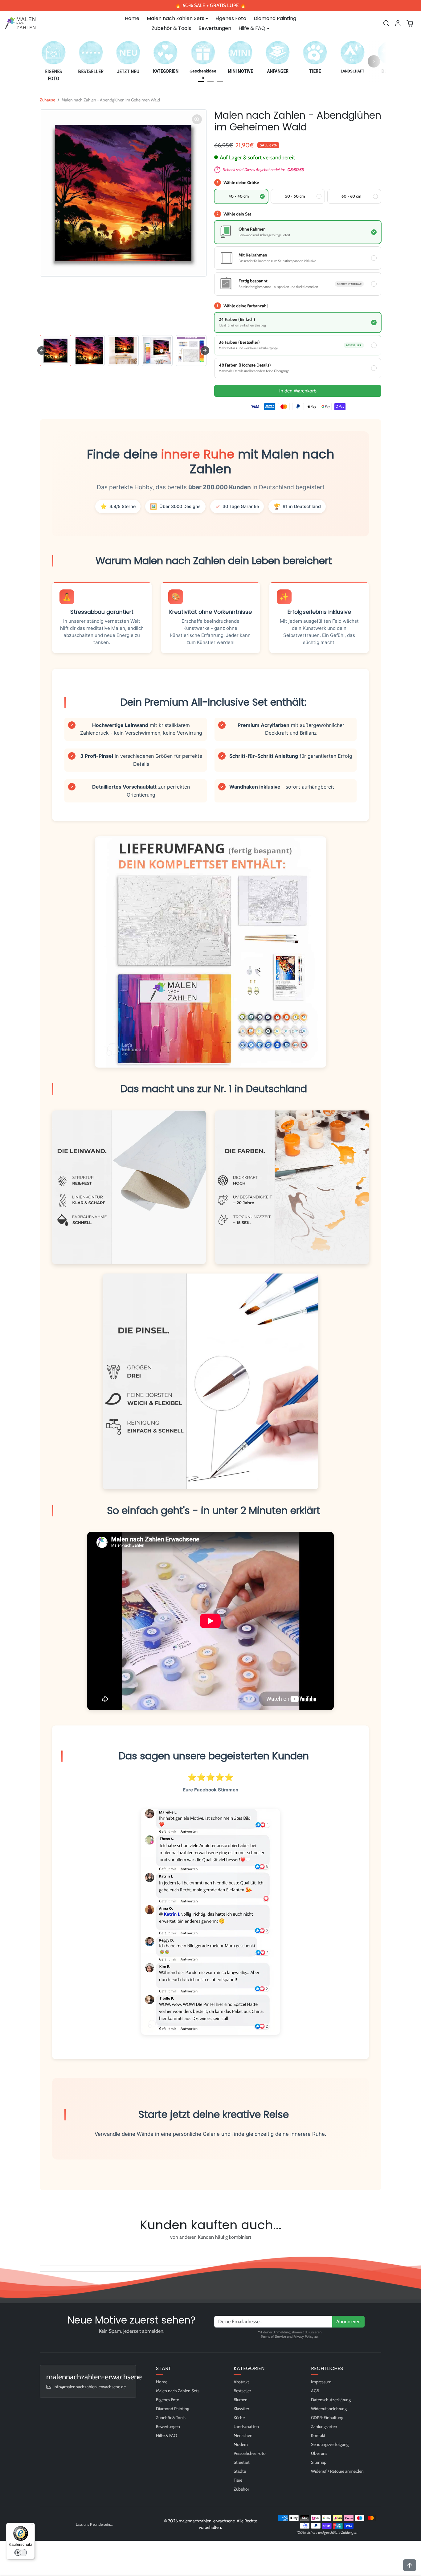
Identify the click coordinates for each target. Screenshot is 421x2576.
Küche (239, 2418)
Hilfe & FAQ (167, 2435)
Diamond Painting (275, 18)
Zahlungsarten (324, 2426)
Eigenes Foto (231, 18)
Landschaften (246, 2426)
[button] (386, 23)
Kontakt (318, 2435)
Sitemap (319, 2462)
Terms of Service (273, 2336)
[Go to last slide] (42, 351)
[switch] (21, 2553)
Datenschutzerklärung (331, 2400)
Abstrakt (241, 2382)
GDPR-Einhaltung (327, 2418)
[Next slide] (205, 351)
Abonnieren (348, 2322)
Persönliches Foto (250, 2453)
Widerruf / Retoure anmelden (337, 2471)
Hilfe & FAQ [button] (252, 28)
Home (132, 18)
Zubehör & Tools (171, 28)
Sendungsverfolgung (330, 2444)
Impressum (321, 2382)
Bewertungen (215, 28)
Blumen (241, 2400)
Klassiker (241, 2409)
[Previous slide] (42, 2251)
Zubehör (241, 2489)
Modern (241, 2444)
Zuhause (47, 100)
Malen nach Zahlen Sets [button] (176, 18)
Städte (240, 2471)
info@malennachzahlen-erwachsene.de (90, 2387)
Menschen (243, 2435)
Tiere (238, 2480)
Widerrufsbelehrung (329, 2409)
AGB (315, 2391)
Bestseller (242, 2391)
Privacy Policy (303, 2336)
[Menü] (31, 2526)
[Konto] (398, 23)
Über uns (319, 2453)
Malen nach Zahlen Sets (178, 2391)
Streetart (242, 2462)
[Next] (374, 61)
